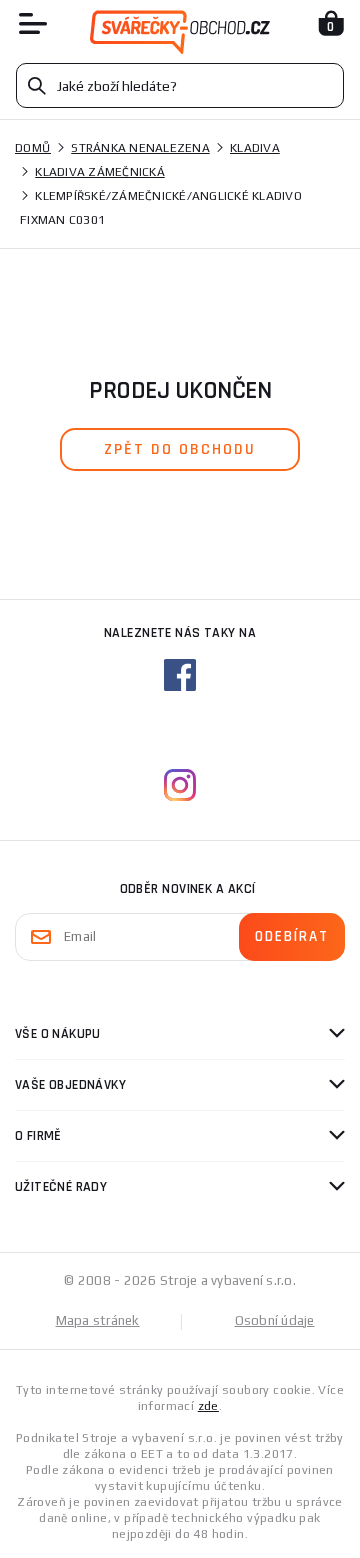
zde (208, 1406)
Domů (33, 148)
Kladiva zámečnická (100, 172)
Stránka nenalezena (140, 148)
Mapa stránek (98, 1320)
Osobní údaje (275, 1320)
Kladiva (255, 148)
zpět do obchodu (180, 449)
